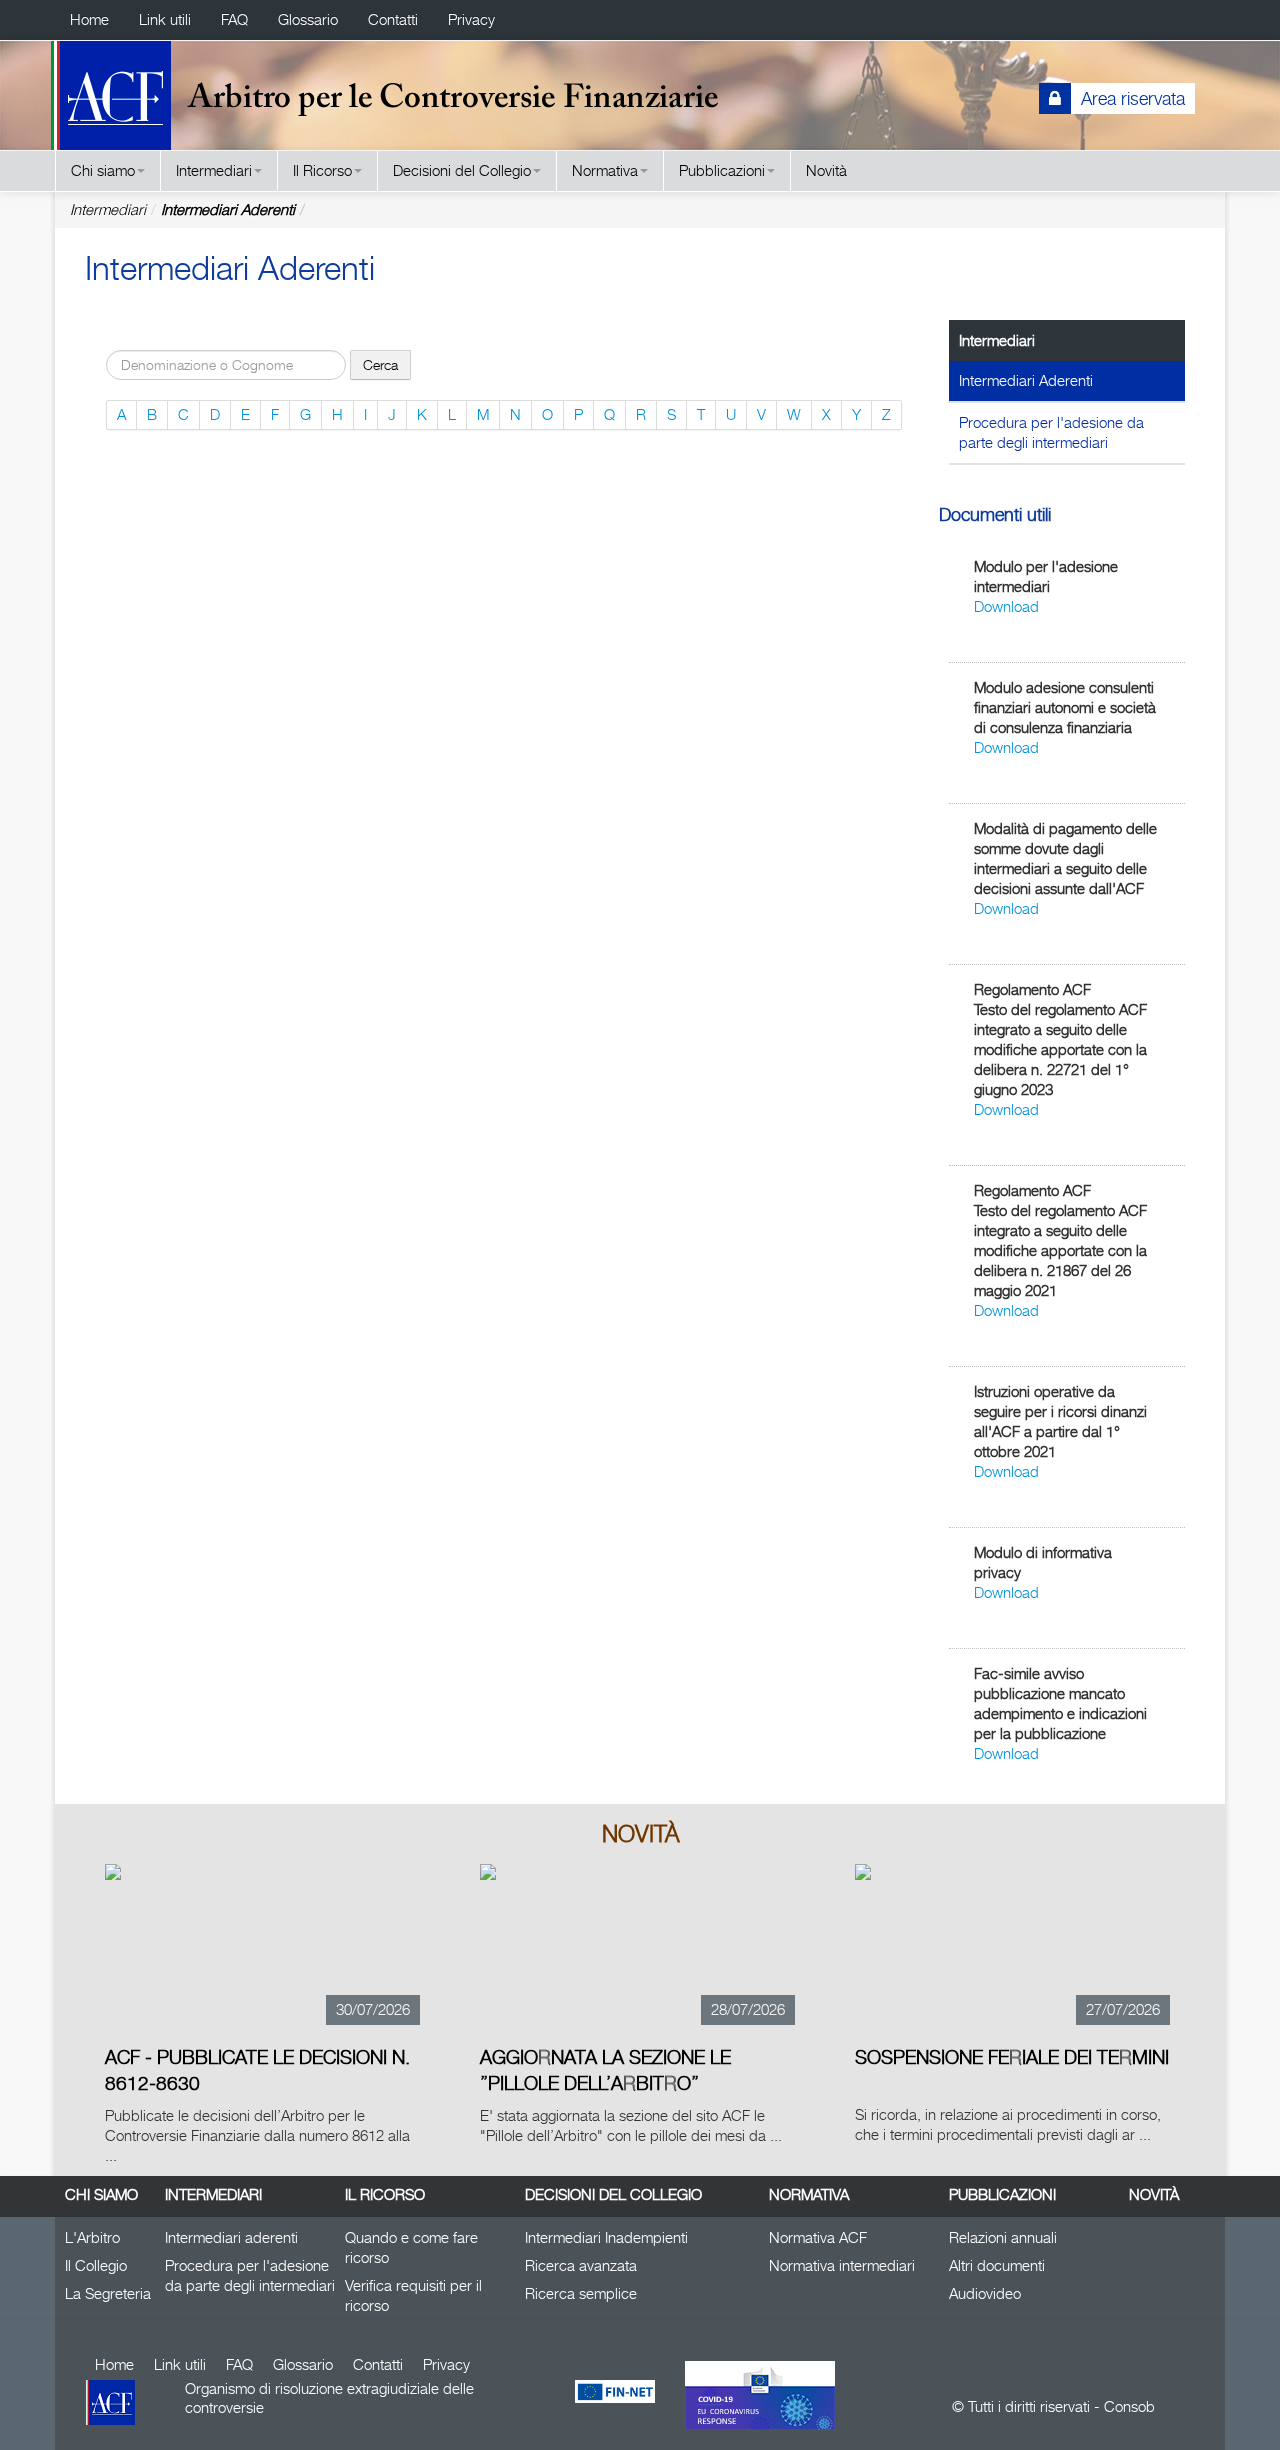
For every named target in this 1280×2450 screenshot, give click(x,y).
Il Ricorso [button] (322, 170)
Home (89, 19)
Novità (826, 170)
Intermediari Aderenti (228, 209)
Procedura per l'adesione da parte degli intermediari (1051, 432)
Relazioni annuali (1003, 2237)
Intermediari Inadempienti (606, 2237)
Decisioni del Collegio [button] (462, 170)
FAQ (234, 19)
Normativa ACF (818, 2237)
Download (1006, 606)
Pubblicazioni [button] (722, 170)
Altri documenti (997, 2265)
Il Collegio (96, 2265)
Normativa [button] (605, 170)
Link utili (165, 19)
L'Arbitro (92, 2237)
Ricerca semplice (581, 2293)
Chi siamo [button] (103, 170)
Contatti (393, 19)
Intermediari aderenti (231, 2237)
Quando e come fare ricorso (411, 2247)
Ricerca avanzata (581, 2265)
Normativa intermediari (842, 2265)
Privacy (471, 19)
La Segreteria (108, 2293)
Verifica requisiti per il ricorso (413, 2295)
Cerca (380, 364)
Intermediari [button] (214, 170)
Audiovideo (985, 2293)
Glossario (308, 19)
